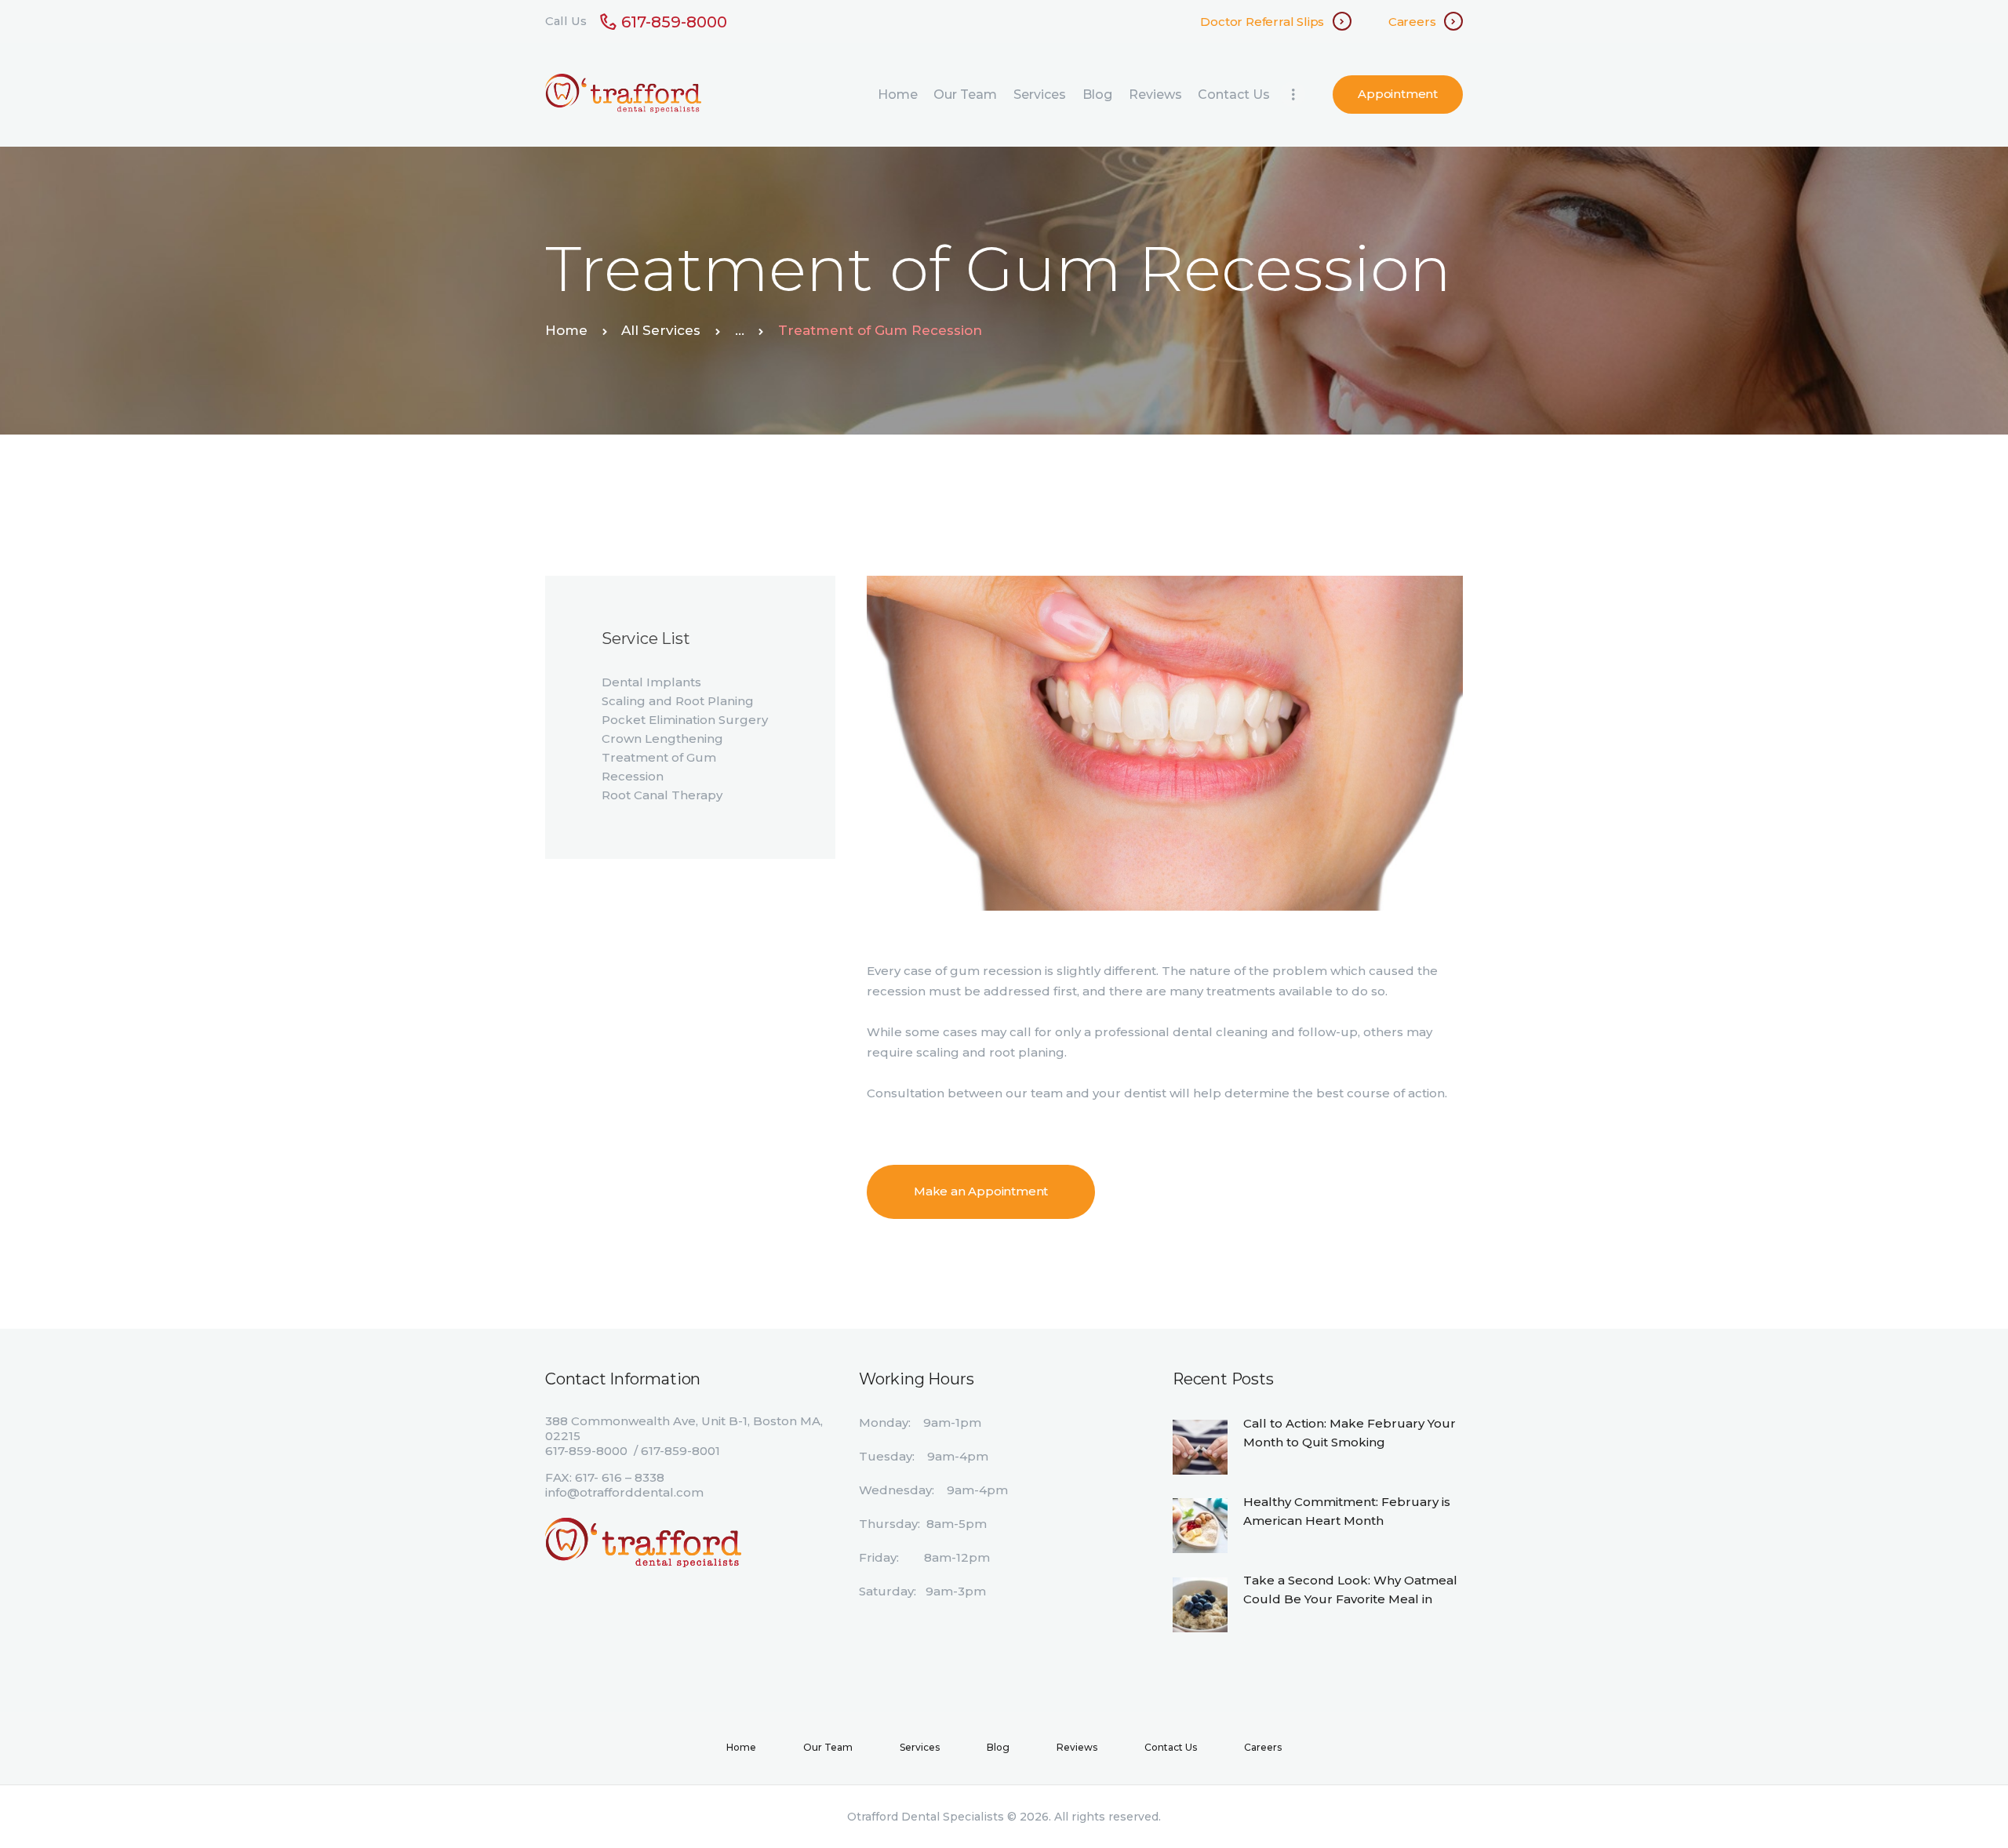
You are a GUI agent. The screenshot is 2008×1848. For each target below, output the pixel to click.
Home (566, 330)
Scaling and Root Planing (678, 701)
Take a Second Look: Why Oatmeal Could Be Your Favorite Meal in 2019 (1350, 1599)
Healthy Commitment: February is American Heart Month (1347, 1511)
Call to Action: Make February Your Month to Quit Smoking (1350, 1433)
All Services (661, 330)
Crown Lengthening (662, 738)
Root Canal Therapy (662, 795)
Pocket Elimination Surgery (685, 720)
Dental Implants (651, 682)
